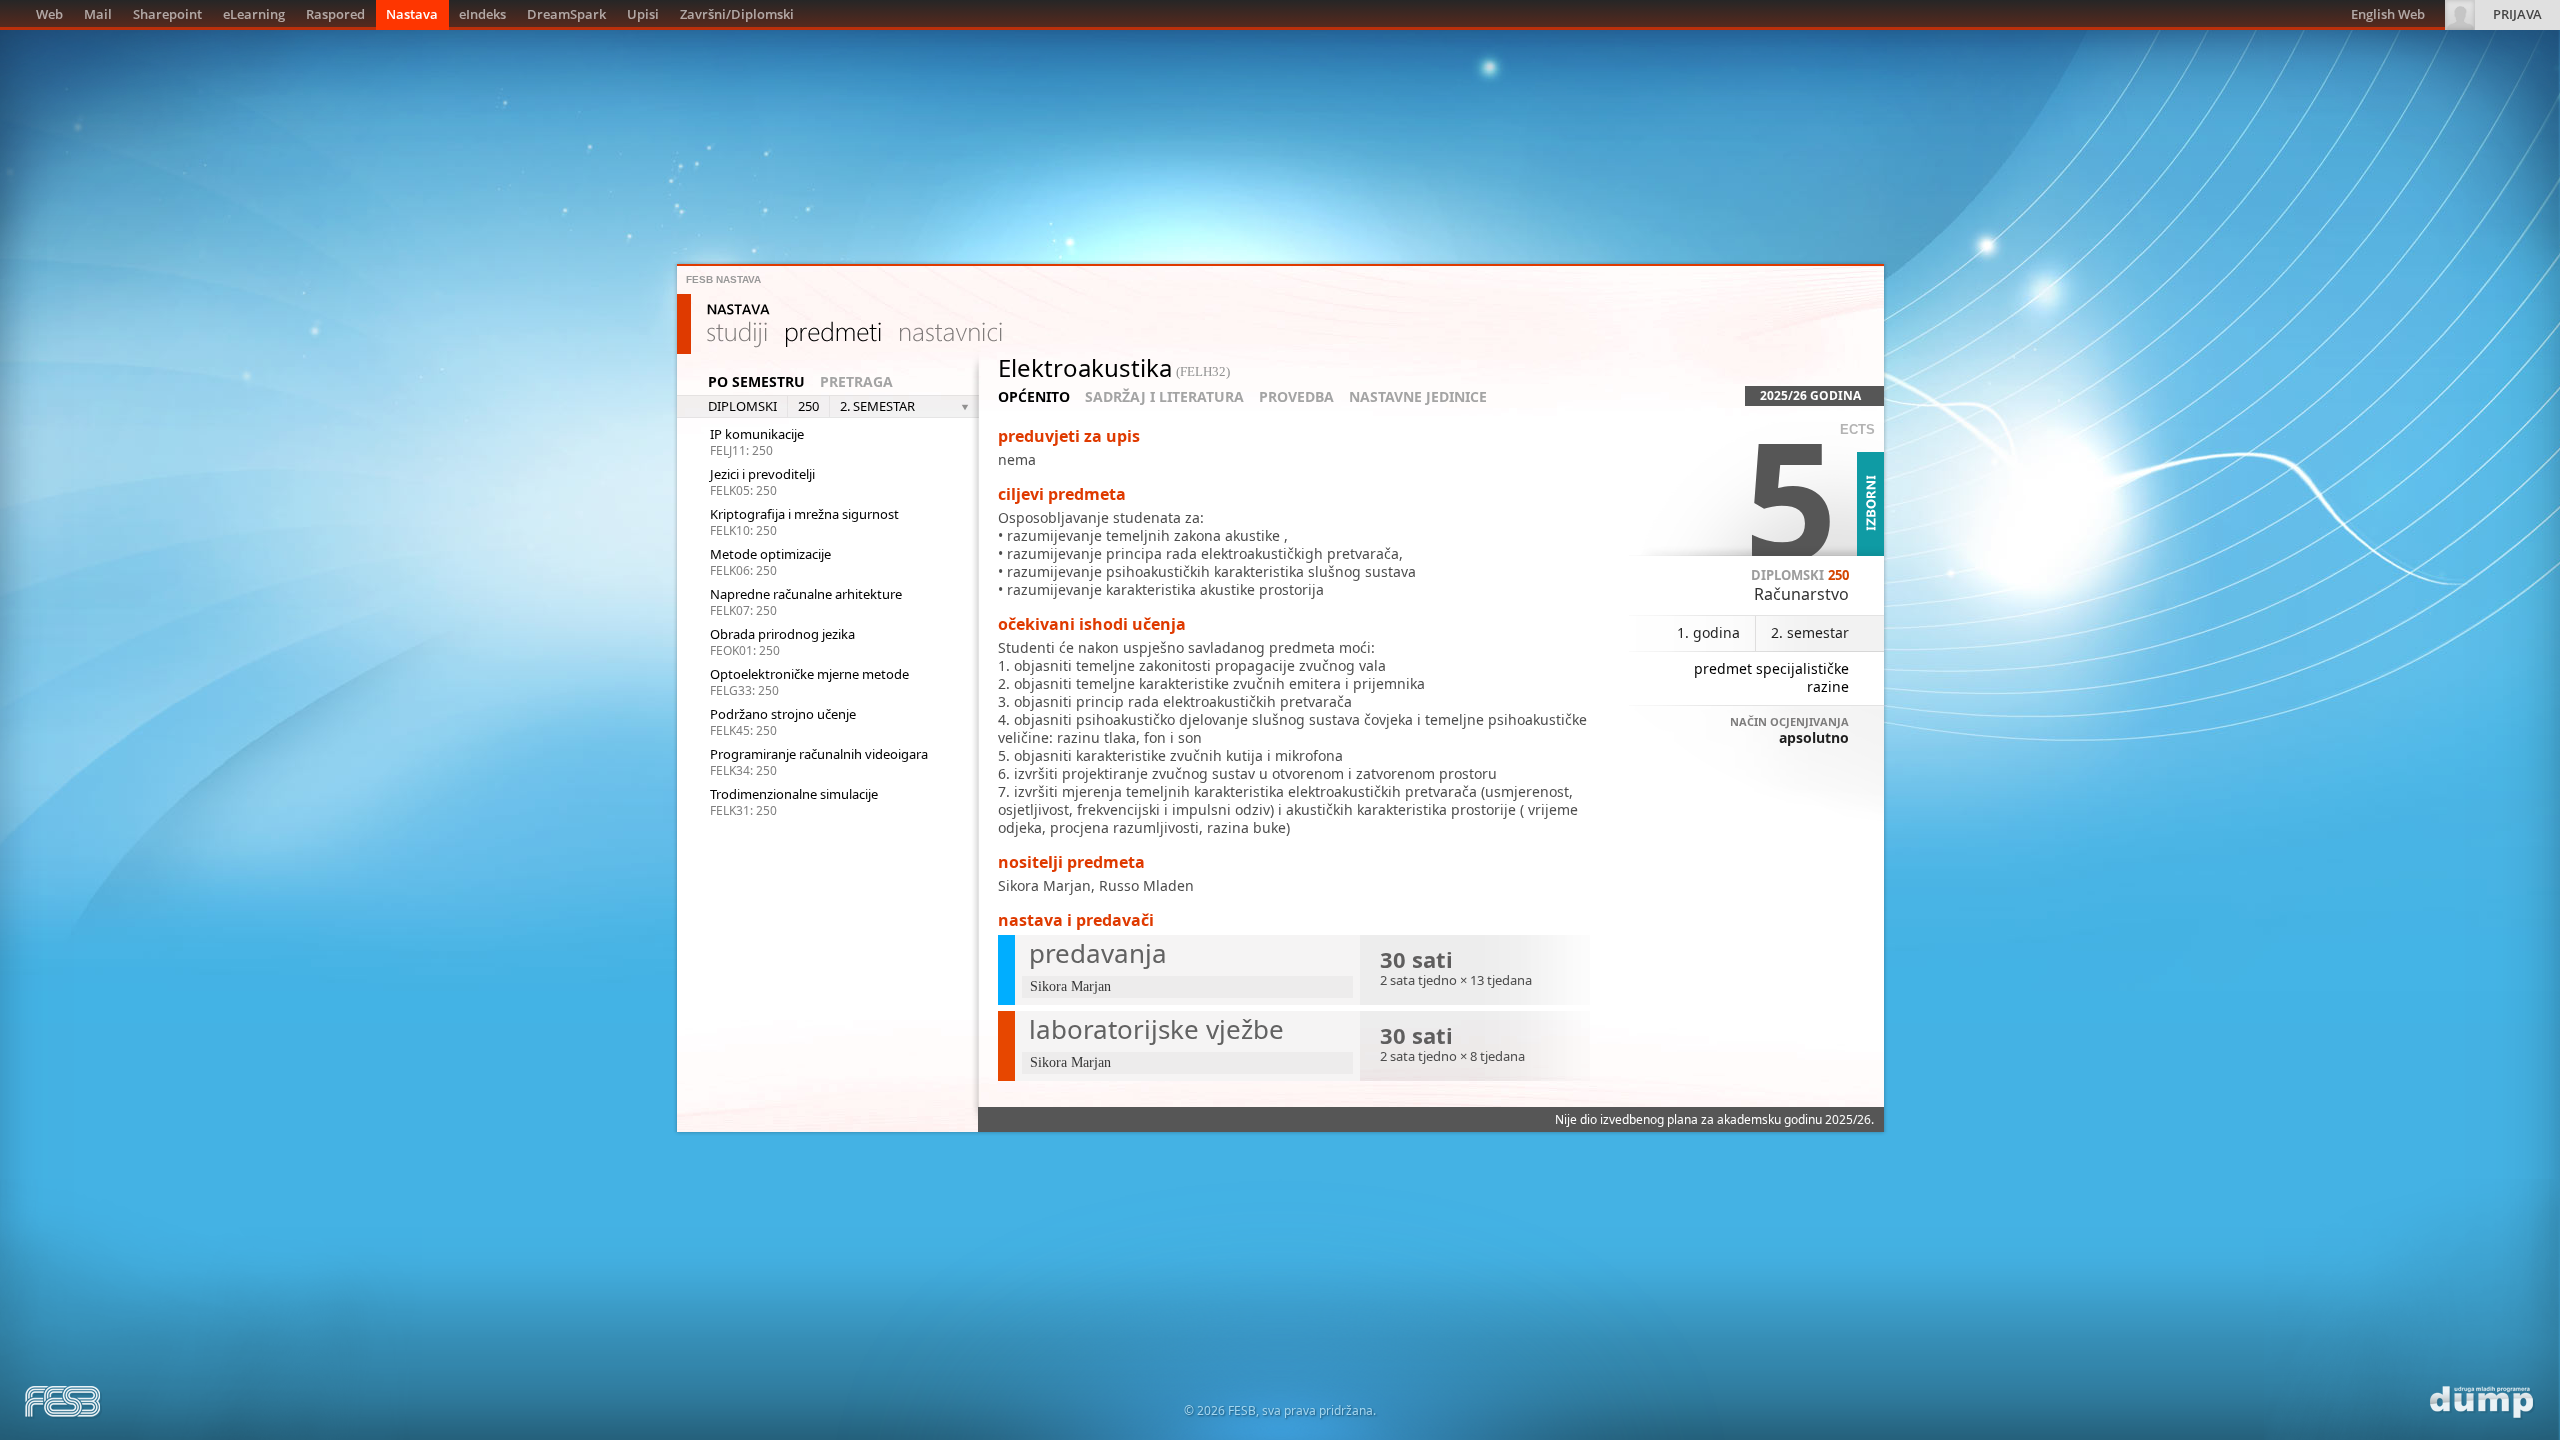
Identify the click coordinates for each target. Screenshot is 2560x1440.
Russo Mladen (1146, 885)
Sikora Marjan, (1048, 885)
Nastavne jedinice (1418, 397)
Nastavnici (951, 335)
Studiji (737, 335)
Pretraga (856, 382)
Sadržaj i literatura (1164, 397)
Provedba (1296, 397)
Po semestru (756, 382)
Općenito (1034, 397)
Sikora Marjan (1070, 986)
